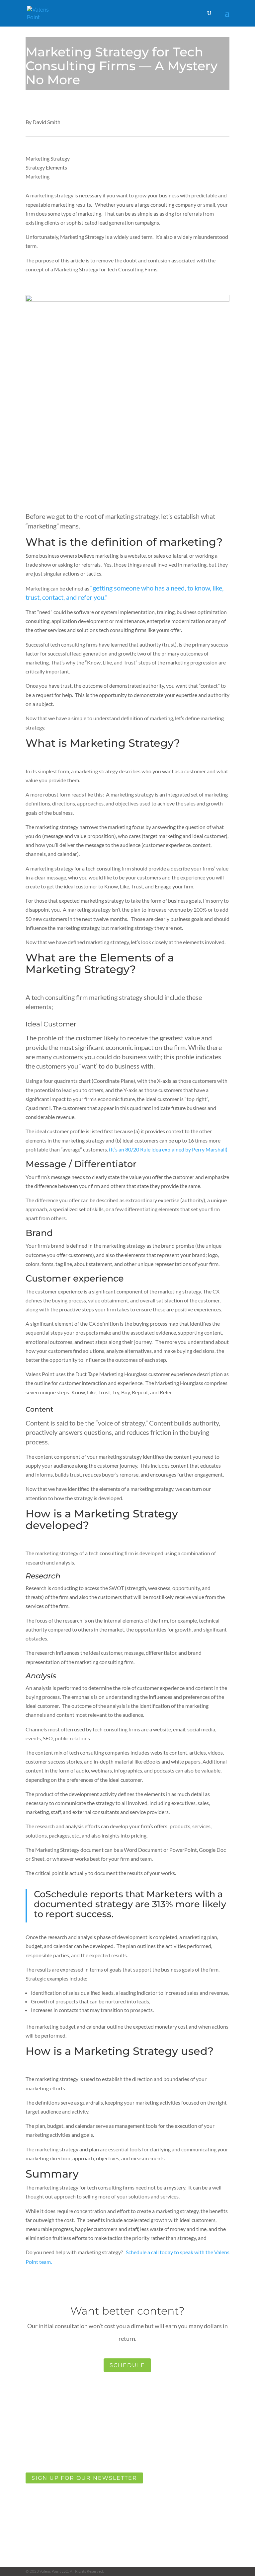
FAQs (56, 2497)
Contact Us (50, 2508)
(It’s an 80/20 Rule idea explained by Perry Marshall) (168, 1149)
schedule (127, 2365)
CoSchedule (61, 1894)
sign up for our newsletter (84, 2478)
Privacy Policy (47, 2519)
